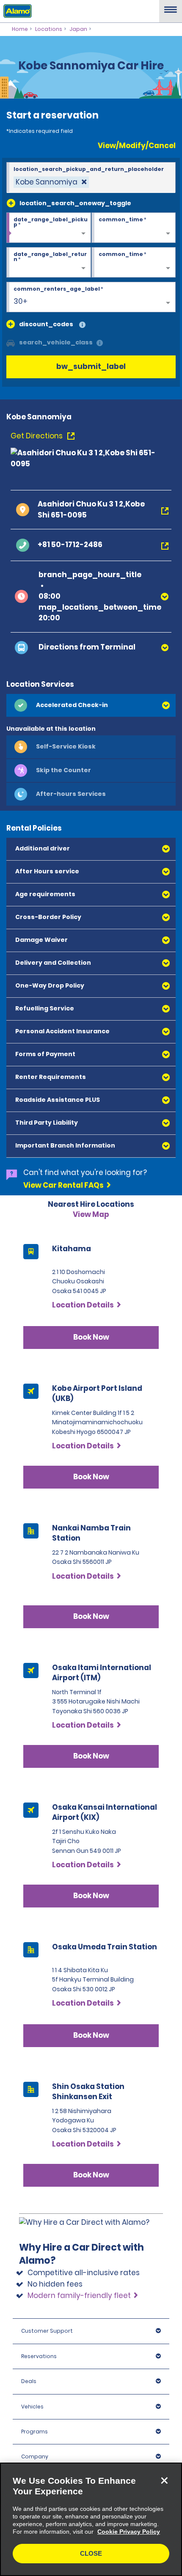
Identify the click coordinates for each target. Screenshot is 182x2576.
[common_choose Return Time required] (134, 263)
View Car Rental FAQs (63, 1185)
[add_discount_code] (11, 324)
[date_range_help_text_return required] (49, 263)
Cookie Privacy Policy (129, 2532)
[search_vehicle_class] (100, 343)
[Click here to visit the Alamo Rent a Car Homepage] (16, 11)
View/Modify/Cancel (137, 146)
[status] (51, 182)
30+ (21, 301)
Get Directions (37, 436)
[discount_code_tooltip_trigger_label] (82, 325)
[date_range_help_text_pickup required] (49, 228)
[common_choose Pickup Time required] (134, 228)
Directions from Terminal (87, 647)
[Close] (164, 2480)
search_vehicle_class (56, 342)
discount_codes (46, 324)
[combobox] (91, 178)
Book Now (91, 1337)
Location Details (83, 1305)
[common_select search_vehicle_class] (11, 342)
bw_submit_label (91, 366)
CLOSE (91, 2553)
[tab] (91, 705)
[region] (91, 2519)
